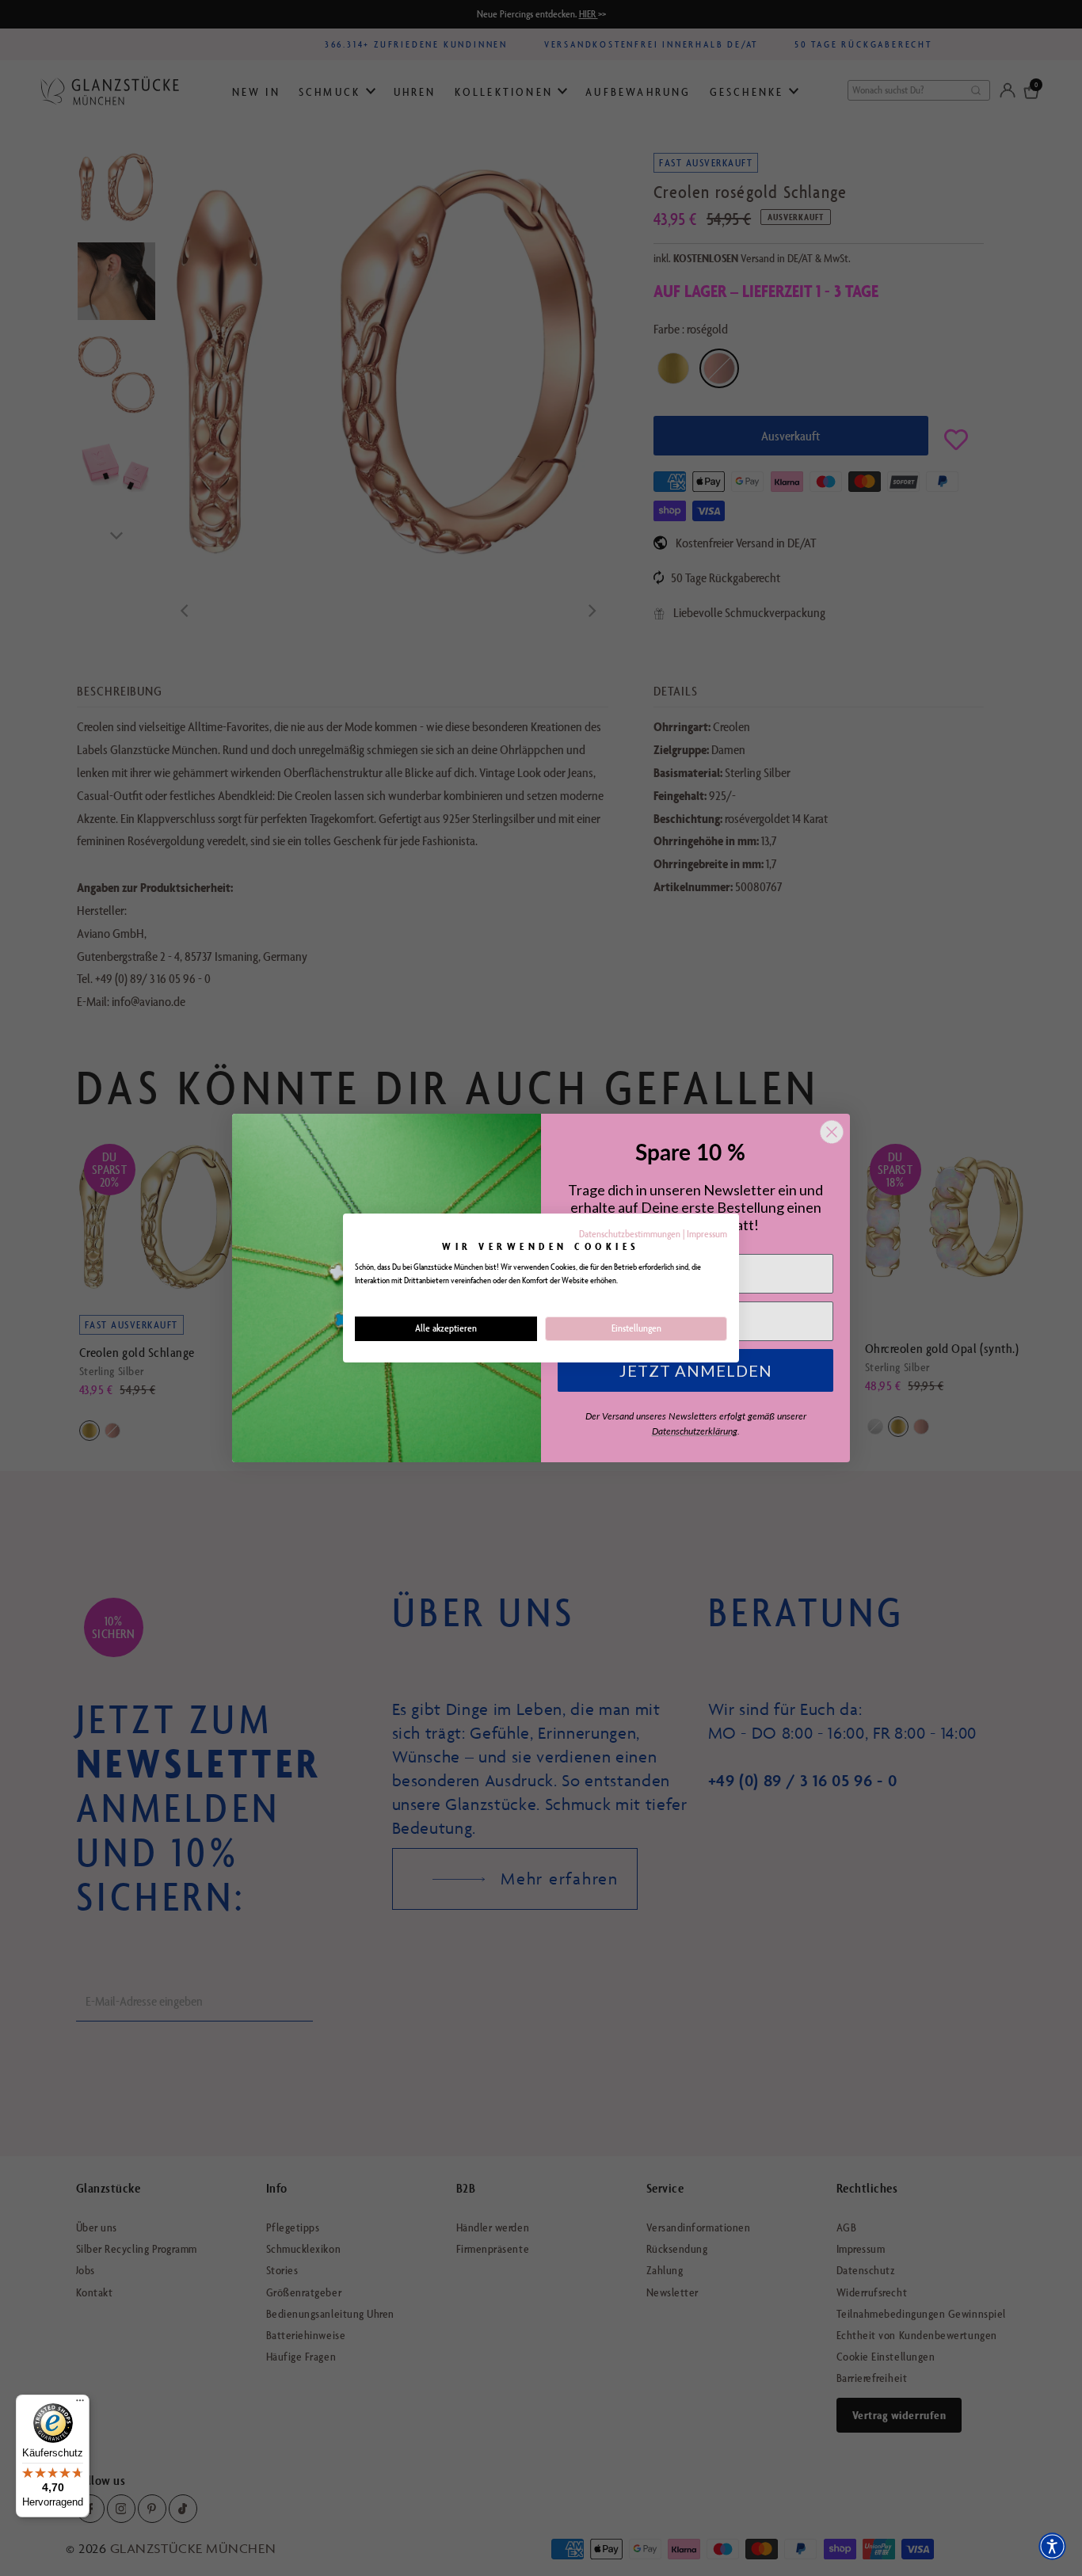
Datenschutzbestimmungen (630, 1234)
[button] (1052, 2546)
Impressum (707, 1234)
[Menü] (80, 2404)
